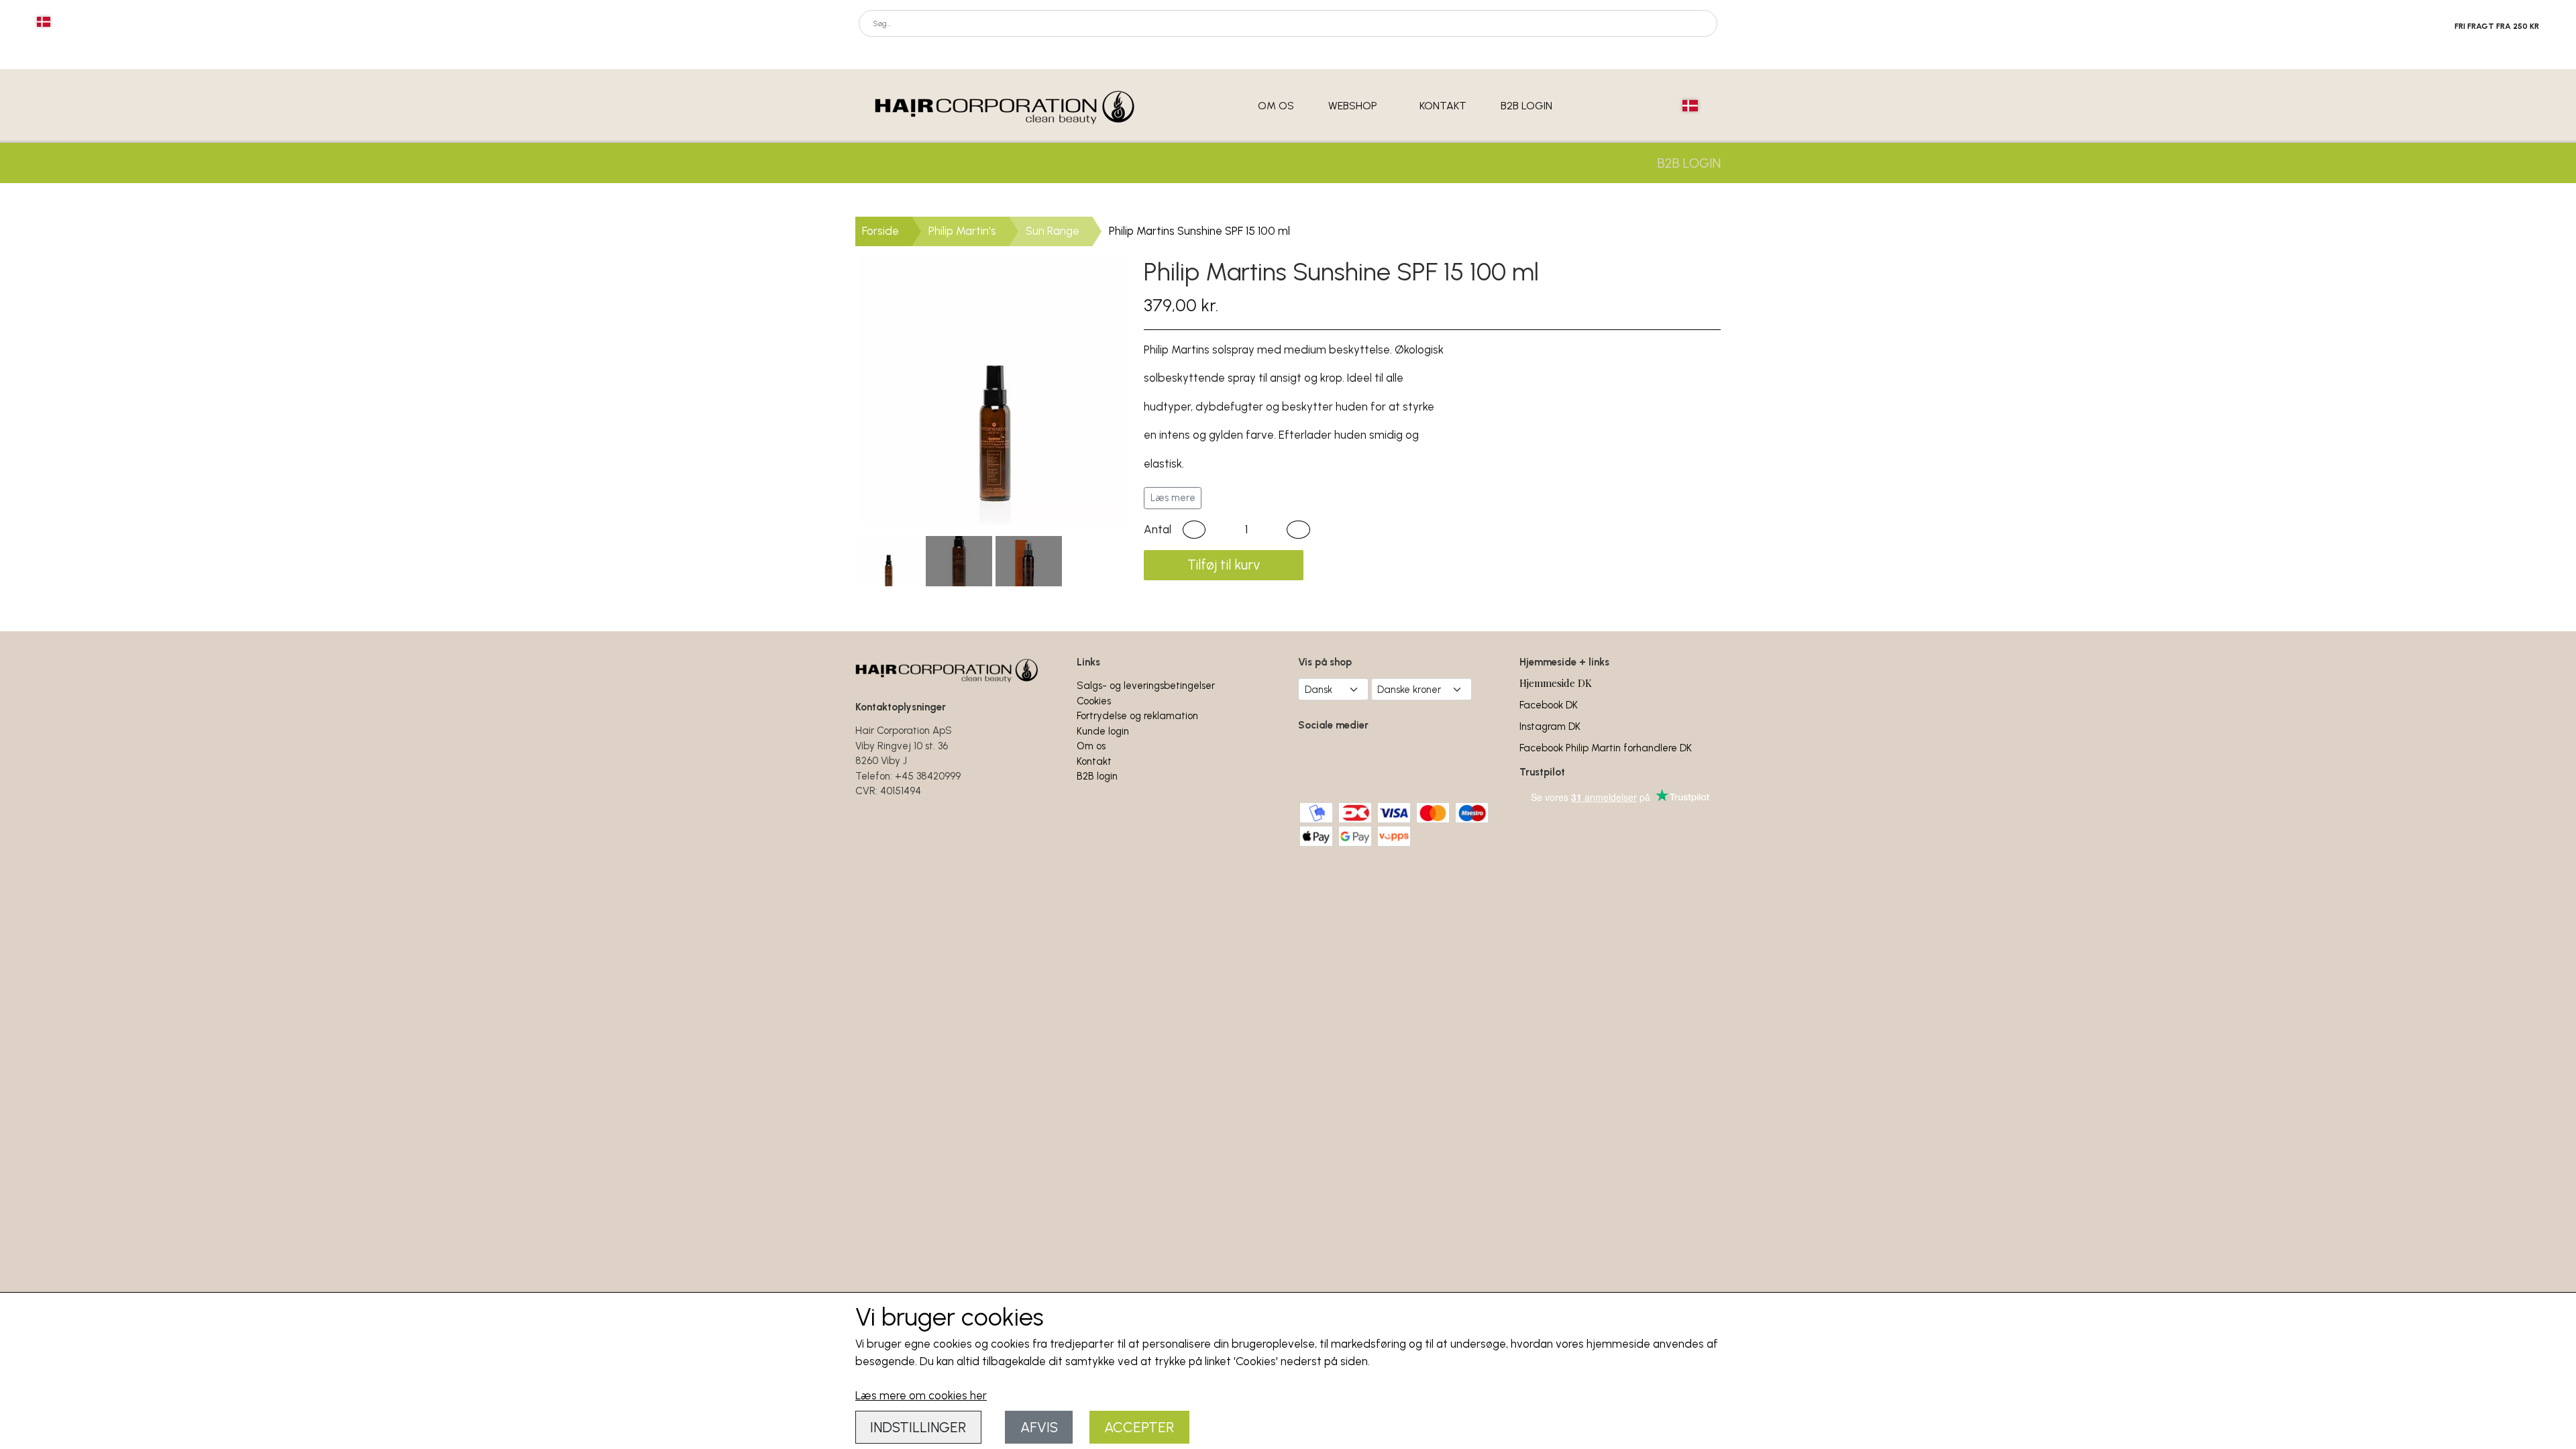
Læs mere (1173, 498)
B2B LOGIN (1689, 163)
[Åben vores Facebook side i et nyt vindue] (1317, 763)
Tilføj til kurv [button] (1224, 565)
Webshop (1353, 106)
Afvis (1039, 1427)
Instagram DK (1550, 727)
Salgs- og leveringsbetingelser (1146, 686)
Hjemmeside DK (1556, 683)
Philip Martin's (962, 231)
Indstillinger (918, 1427)
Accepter (1139, 1427)
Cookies (1094, 701)
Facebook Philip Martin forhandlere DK (1606, 748)
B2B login (1526, 106)
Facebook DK (1549, 705)
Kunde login (1103, 731)
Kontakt (1443, 106)
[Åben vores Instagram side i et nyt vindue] (1361, 763)
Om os (1276, 106)
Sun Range (1053, 231)
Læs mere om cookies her (921, 1395)
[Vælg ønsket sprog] (44, 22)
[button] (1194, 530)
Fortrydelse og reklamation (1137, 716)
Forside (880, 231)
